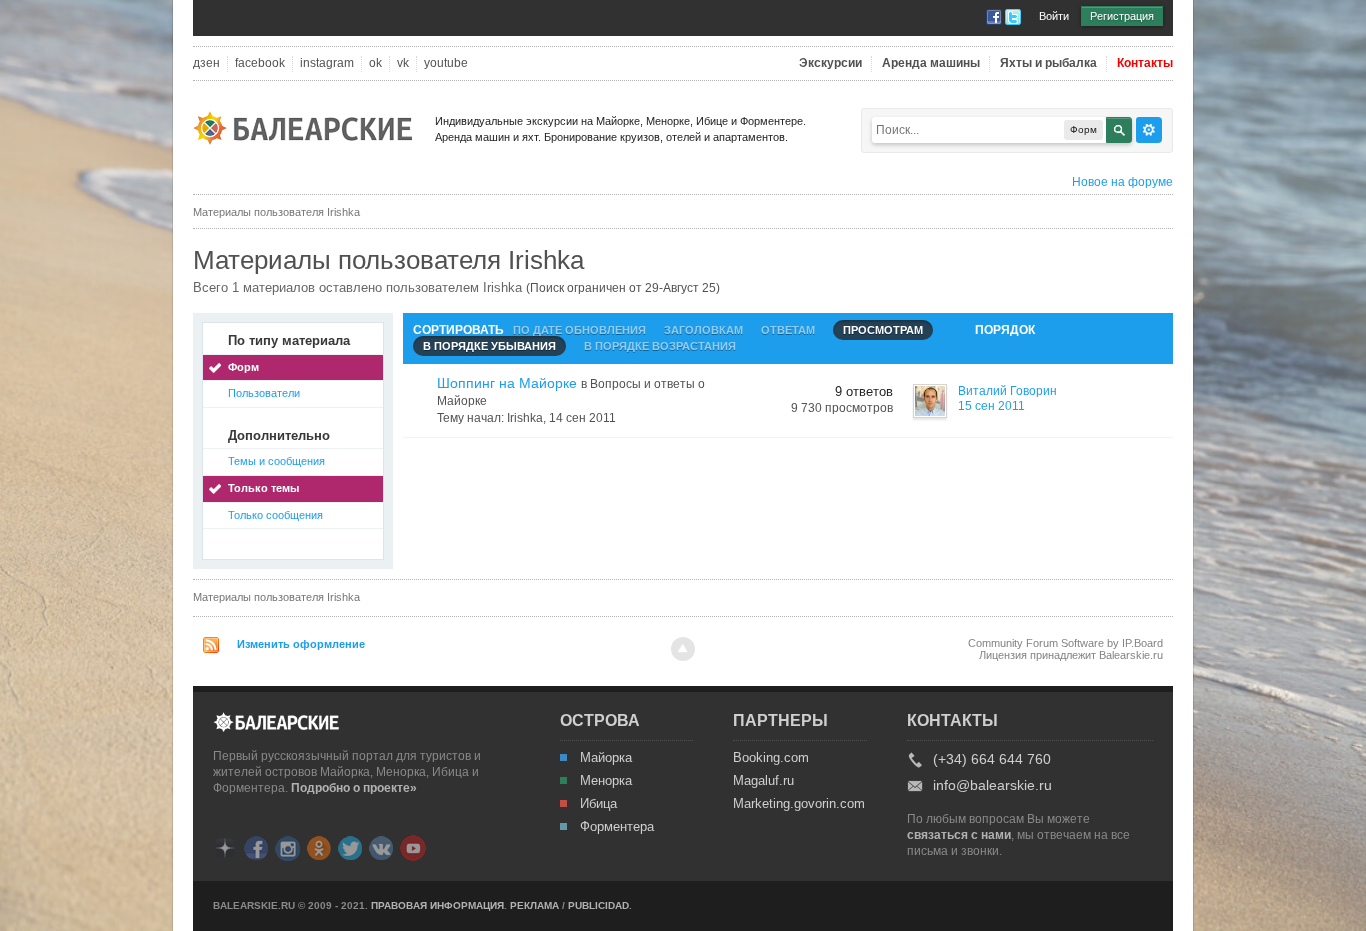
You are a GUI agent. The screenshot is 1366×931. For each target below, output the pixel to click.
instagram (327, 63)
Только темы (263, 488)
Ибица (598, 804)
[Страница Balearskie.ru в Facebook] (256, 846)
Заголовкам (703, 330)
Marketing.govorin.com (798, 804)
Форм (243, 367)
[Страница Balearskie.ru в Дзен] (225, 846)
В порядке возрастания (660, 346)
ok (375, 63)
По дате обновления (579, 330)
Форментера (617, 827)
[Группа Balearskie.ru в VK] (381, 846)
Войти (1054, 16)
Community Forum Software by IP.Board (1065, 643)
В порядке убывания (489, 346)
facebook (260, 63)
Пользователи (264, 393)
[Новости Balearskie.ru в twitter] (350, 846)
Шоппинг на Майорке (507, 383)
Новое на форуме (1122, 182)
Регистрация (1122, 16)
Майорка (606, 758)
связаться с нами (959, 835)
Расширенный (1149, 130)
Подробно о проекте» (354, 788)
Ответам (788, 330)
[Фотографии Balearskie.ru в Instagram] (287, 846)
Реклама (534, 905)
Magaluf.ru (763, 781)
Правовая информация (437, 905)
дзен (206, 63)
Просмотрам (883, 330)
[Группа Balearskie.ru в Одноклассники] (319, 846)
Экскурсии (830, 63)
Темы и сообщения (276, 461)
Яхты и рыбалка (1048, 63)
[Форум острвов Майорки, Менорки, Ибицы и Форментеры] (309, 126)
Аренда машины (931, 63)
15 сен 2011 (991, 406)
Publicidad (598, 905)
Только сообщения (275, 515)
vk (403, 63)
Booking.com (771, 758)
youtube (446, 63)
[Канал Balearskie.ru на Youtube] (413, 847)
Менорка (606, 781)
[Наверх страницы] (683, 649)
